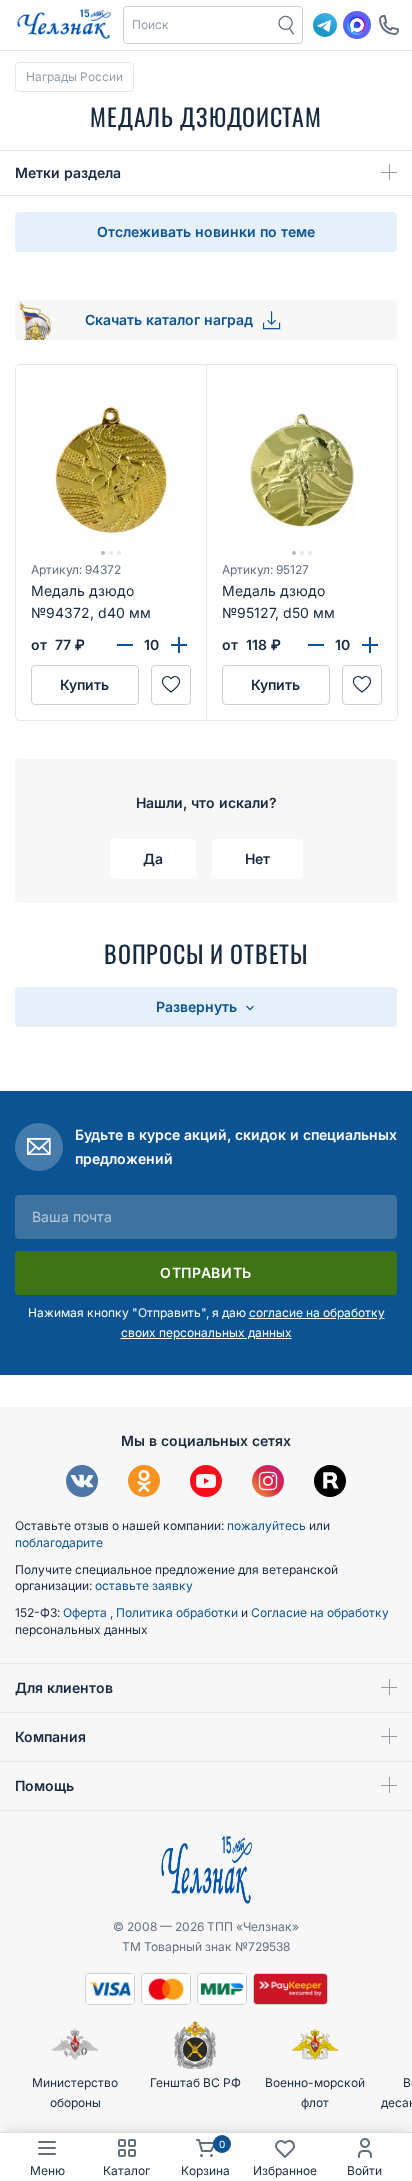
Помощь (44, 1785)
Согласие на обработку (320, 1612)
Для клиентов (64, 1687)
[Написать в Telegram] (325, 25)
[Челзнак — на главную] (64, 25)
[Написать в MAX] (357, 25)
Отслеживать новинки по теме (206, 231)
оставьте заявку (144, 1585)
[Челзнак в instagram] (268, 1483)
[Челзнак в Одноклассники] (144, 1483)
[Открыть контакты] (389, 25)
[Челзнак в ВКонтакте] (82, 1483)
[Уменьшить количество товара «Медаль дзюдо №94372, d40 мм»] (125, 645)
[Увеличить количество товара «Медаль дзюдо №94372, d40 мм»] (179, 645)
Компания (50, 1736)
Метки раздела (68, 172)
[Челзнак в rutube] (330, 1483)
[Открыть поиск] (287, 25)
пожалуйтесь (266, 1525)
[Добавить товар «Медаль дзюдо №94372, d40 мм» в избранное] (171, 685)
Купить (84, 684)
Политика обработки (178, 1612)
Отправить (206, 1272)
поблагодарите (59, 1542)
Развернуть (198, 1006)
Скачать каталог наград (171, 319)
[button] (198, 25)
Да (153, 858)
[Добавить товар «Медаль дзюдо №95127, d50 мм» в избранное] (362, 685)
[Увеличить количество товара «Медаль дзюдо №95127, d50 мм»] (370, 645)
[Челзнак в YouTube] (206, 1483)
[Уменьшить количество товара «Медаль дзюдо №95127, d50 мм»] (316, 645)
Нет (257, 858)
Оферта (86, 1612)
